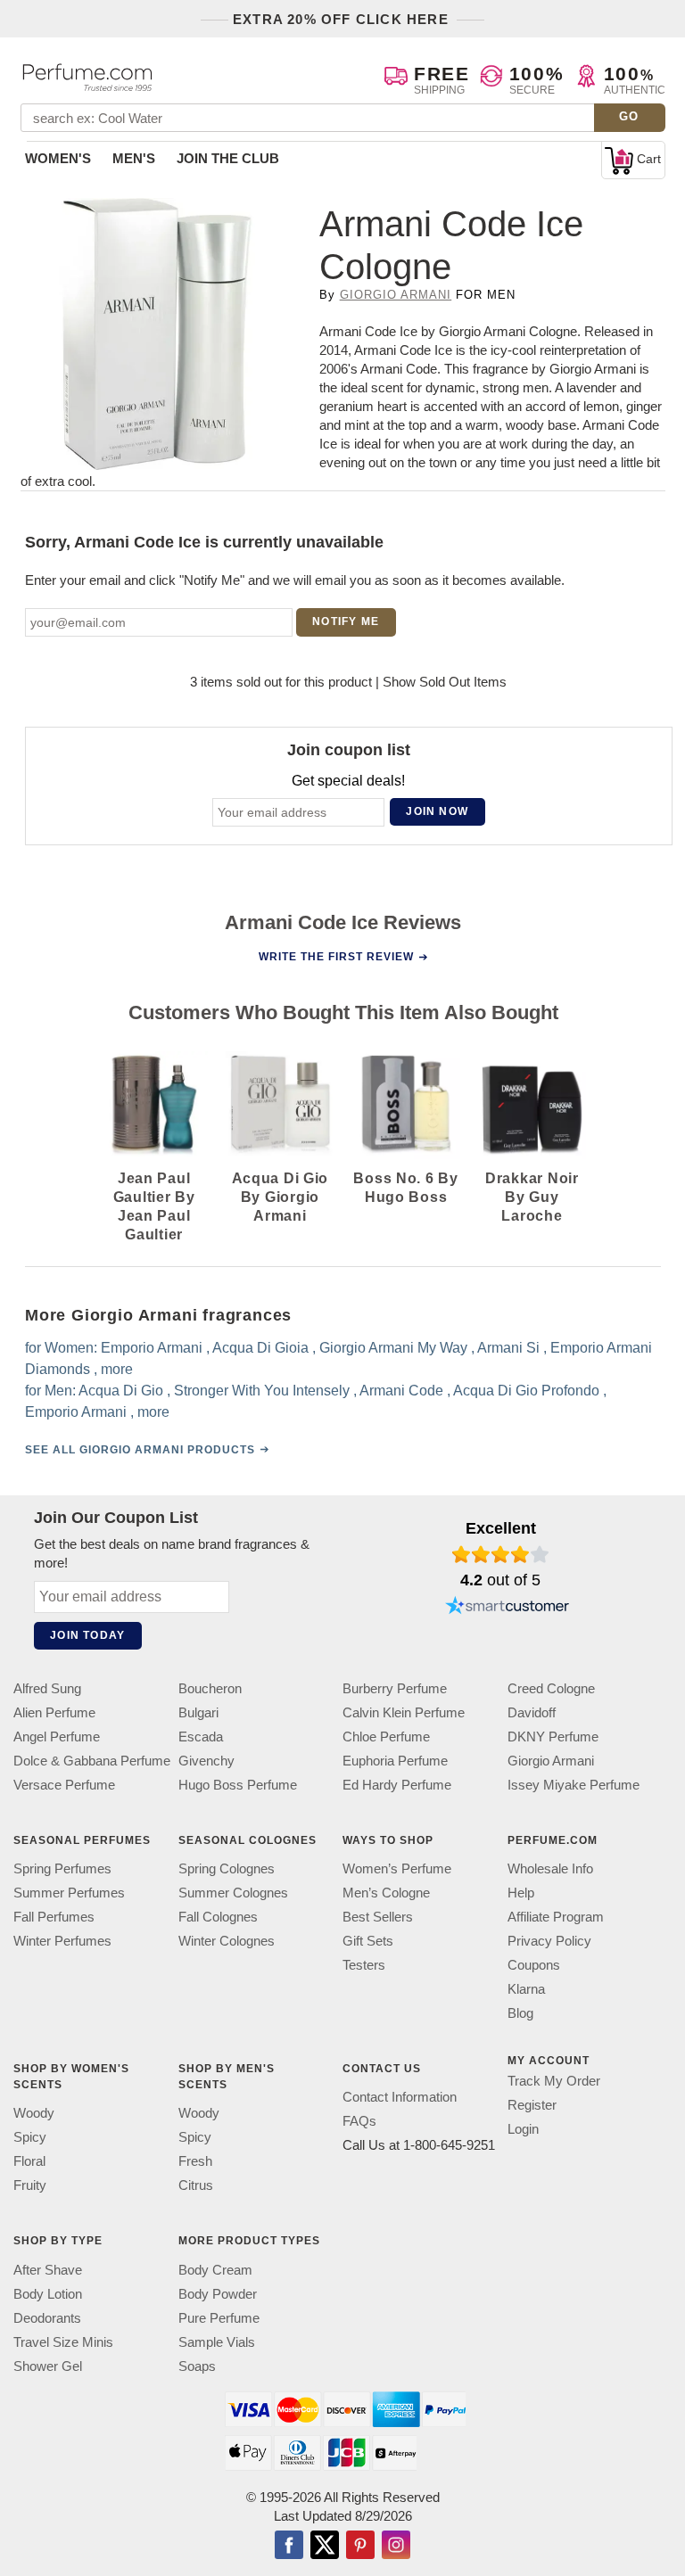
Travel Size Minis (63, 2342)
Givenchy (206, 1761)
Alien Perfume (54, 1712)
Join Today (87, 1635)
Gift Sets (368, 1941)
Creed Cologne (551, 1688)
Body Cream (215, 2270)
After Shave (48, 2270)
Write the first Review (336, 957)
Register (532, 2105)
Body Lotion (48, 2294)
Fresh (195, 2162)
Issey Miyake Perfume (574, 1785)
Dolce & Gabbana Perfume (92, 1761)
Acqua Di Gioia (260, 1348)
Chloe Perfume (386, 1737)
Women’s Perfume (397, 1868)
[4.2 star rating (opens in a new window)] (501, 1554)
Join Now (437, 811)
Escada (201, 1737)
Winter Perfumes (62, 1941)
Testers (364, 1965)
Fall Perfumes (54, 1917)
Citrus (196, 2186)
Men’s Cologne (386, 1893)
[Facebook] (289, 2547)
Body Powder (218, 2294)
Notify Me (346, 621)
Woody (34, 2114)
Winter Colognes (227, 1941)
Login (523, 2129)
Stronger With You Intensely (262, 1391)
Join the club (228, 158)
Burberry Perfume (395, 1688)
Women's (58, 158)
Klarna (526, 1989)
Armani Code (401, 1391)
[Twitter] (325, 2547)
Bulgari (198, 1712)
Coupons (534, 1965)
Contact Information (400, 2098)
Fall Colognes (218, 1917)
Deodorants (47, 2318)
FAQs (359, 2122)
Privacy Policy (549, 1941)
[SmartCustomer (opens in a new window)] (508, 1608)
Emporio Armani (152, 1348)
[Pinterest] (360, 2547)
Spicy (30, 2138)
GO (629, 116)
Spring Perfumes (62, 1868)
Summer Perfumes (69, 1893)
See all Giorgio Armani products (140, 1450)
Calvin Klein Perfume (404, 1712)
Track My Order (554, 2081)
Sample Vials (217, 2342)
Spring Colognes (227, 1868)
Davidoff (532, 1712)
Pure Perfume (219, 2318)
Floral (29, 2162)
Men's (134, 158)
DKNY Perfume (553, 1737)
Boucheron (210, 1688)
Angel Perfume (57, 1737)
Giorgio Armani (396, 295)
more (117, 1369)
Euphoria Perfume (395, 1761)
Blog (520, 2013)
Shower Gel (48, 2366)
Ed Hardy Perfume (397, 1785)
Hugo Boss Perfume (238, 1785)
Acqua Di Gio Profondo (526, 1391)
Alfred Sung (47, 1688)
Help (521, 1893)
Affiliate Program (556, 1917)
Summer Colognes (233, 1893)
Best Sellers (378, 1917)
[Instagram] (396, 2547)
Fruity (30, 2186)
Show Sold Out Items (445, 682)
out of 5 (500, 1580)
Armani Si (508, 1348)
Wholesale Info (550, 1868)
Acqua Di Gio (121, 1391)
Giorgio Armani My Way (393, 1348)
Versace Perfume (64, 1785)
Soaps (197, 2366)
